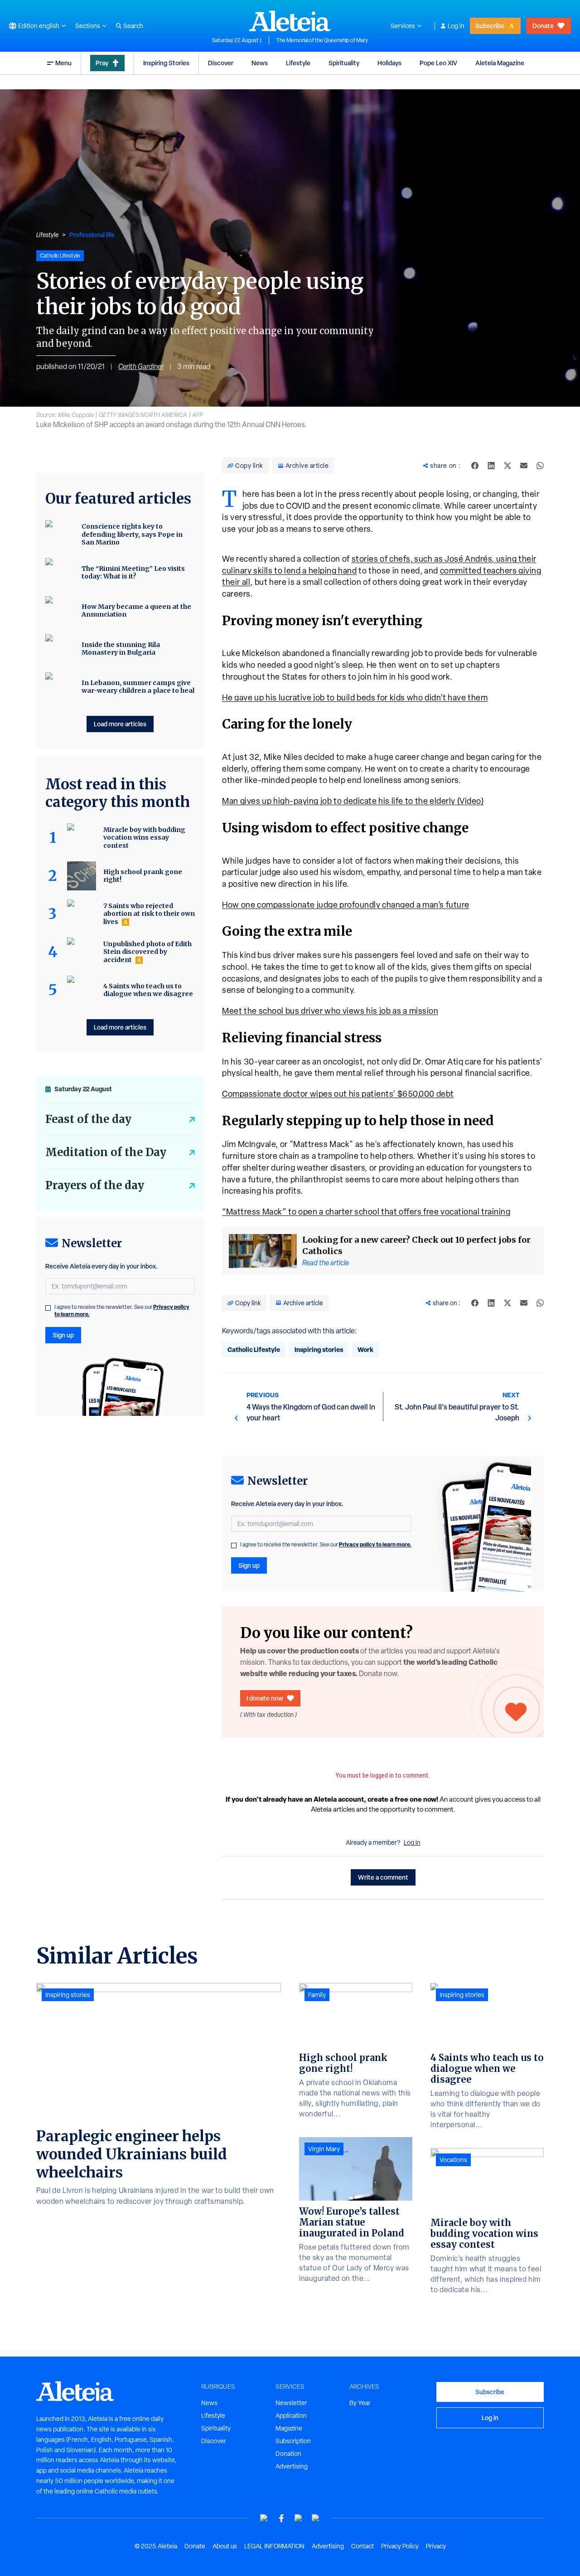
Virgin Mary (324, 2149)
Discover (221, 63)
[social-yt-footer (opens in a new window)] (264, 2518)
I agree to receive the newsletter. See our (326, 1545)
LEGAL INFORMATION (274, 2546)
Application (291, 2416)
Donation (288, 2454)
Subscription (293, 2441)
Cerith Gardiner (141, 367)
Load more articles (120, 724)
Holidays (389, 63)
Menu (63, 63)
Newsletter (291, 2403)
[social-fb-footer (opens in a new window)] (281, 2518)
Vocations (453, 2160)
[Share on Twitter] (507, 466)
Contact (362, 2546)
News (260, 63)
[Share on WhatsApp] (540, 466)
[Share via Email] (524, 466)
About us (225, 2546)
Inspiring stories (319, 1349)
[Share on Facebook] (475, 466)
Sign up (249, 1565)
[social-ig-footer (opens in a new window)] (316, 2518)
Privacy (436, 2546)
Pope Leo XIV (438, 63)
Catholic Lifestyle (254, 1349)
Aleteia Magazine (500, 63)
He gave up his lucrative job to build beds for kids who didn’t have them (355, 697)
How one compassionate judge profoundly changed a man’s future (346, 905)
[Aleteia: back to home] (290, 21)
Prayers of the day (95, 1185)
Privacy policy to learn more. (375, 1544)
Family (317, 1995)
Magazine (289, 2428)
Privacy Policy (400, 2546)
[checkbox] (234, 1546)
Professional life (92, 235)
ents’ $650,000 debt (415, 1094)
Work (365, 1349)
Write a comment (383, 1877)
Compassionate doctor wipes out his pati (299, 1094)
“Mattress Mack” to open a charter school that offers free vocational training (366, 1212)
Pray (102, 63)
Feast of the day (88, 1119)
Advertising (292, 2466)
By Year (360, 2403)
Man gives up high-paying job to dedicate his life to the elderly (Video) (353, 801)
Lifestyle (298, 63)
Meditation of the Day (106, 1152)
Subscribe (490, 26)
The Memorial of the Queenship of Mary (322, 40)
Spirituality (344, 63)
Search (133, 26)
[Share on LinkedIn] (491, 466)
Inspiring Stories (166, 63)
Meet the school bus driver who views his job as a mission (330, 1011)
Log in (456, 26)
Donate (543, 26)
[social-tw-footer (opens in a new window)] (299, 2518)
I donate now (265, 1698)
